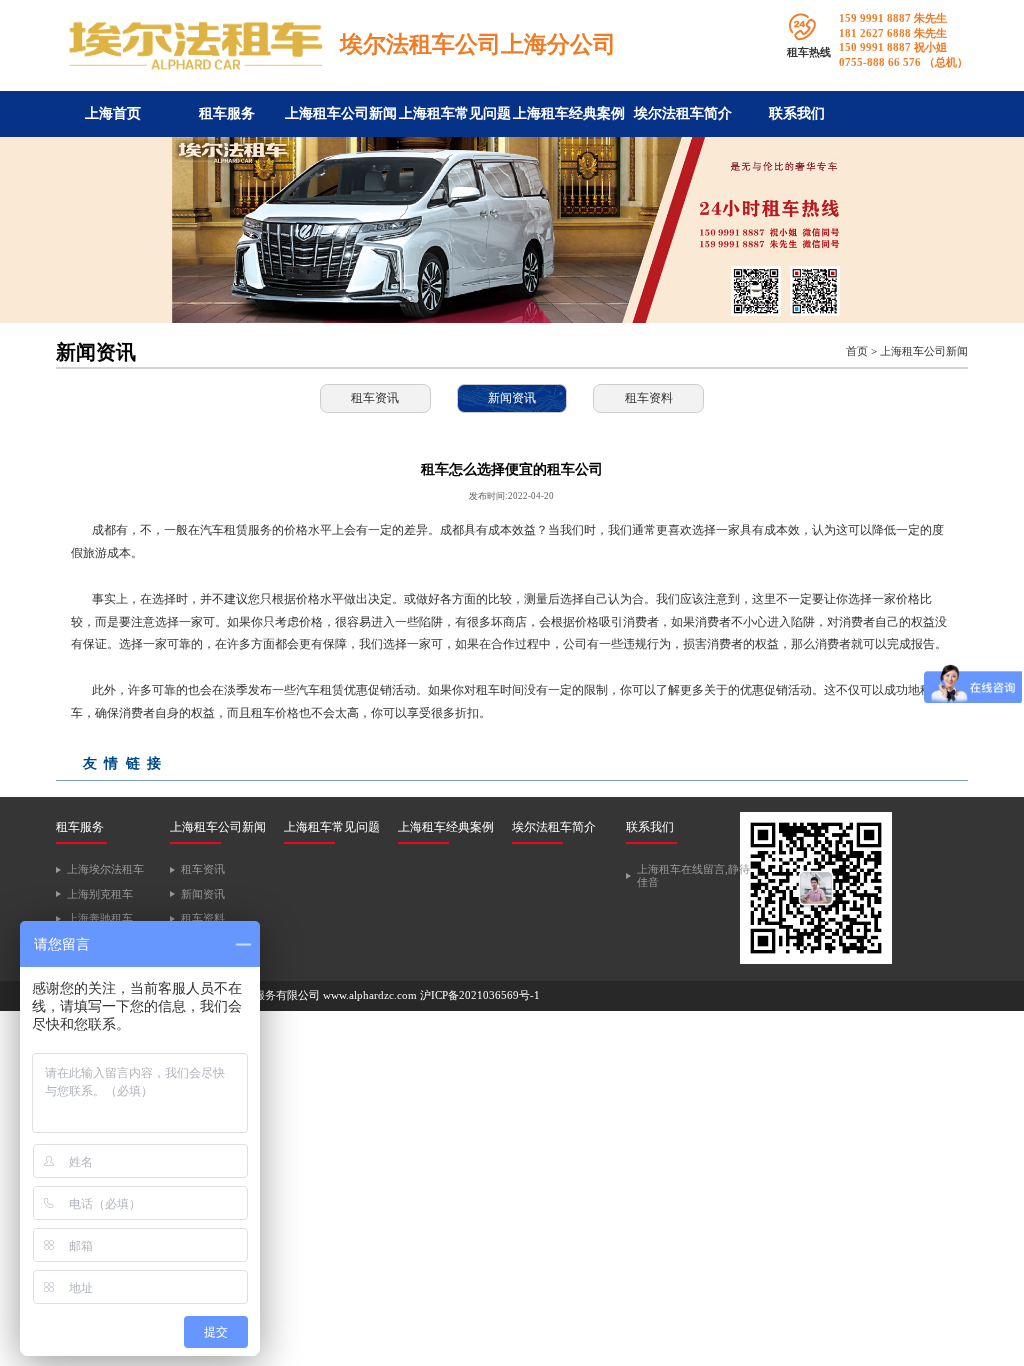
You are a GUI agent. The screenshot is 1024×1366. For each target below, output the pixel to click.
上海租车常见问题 (455, 113)
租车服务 (227, 113)
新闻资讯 (512, 398)
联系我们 (797, 113)
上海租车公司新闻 (341, 113)
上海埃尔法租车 (105, 869)
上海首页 (113, 113)
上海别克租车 (100, 894)
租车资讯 (375, 398)
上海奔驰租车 (100, 918)
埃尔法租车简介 (683, 113)
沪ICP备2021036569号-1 (480, 995)
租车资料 (649, 398)
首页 (857, 351)
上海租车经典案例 (569, 113)
